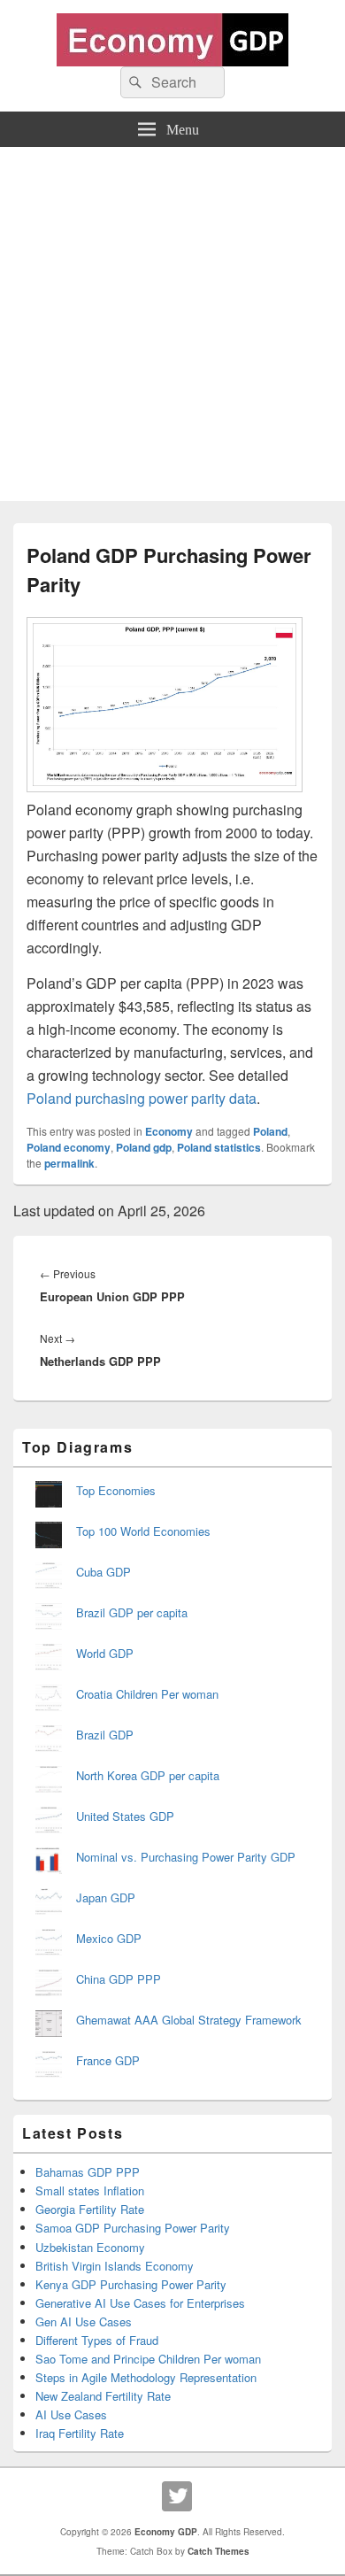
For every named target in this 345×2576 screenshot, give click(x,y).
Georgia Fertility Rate (90, 2209)
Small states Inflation (90, 2190)
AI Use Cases (71, 2414)
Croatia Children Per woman (147, 1694)
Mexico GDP (109, 1938)
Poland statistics (219, 1147)
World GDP (105, 1653)
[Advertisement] (172, 328)
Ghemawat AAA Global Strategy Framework (189, 2020)
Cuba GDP (103, 1572)
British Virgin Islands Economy (115, 2266)
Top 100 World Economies (143, 1531)
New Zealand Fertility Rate (103, 2396)
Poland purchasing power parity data (142, 1098)
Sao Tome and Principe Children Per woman (148, 2359)
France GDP (108, 2060)
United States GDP (125, 1816)
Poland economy (69, 1147)
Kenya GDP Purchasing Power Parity (131, 2284)
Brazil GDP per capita (132, 1612)
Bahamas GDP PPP (88, 2172)
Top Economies (116, 1490)
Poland (270, 1131)
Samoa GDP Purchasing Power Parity (133, 2228)
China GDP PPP (119, 1979)
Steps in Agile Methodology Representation (146, 2377)
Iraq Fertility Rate (80, 2433)
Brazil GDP (105, 1735)
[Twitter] (177, 2496)
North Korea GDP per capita (148, 1775)
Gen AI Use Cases (84, 2321)
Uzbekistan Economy (90, 2247)
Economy (169, 1131)
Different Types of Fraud (97, 2340)
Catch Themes (218, 2551)
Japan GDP (106, 1897)
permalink (69, 1163)
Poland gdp (144, 1147)
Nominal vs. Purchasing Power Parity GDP (186, 1857)
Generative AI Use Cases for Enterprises (140, 2303)
